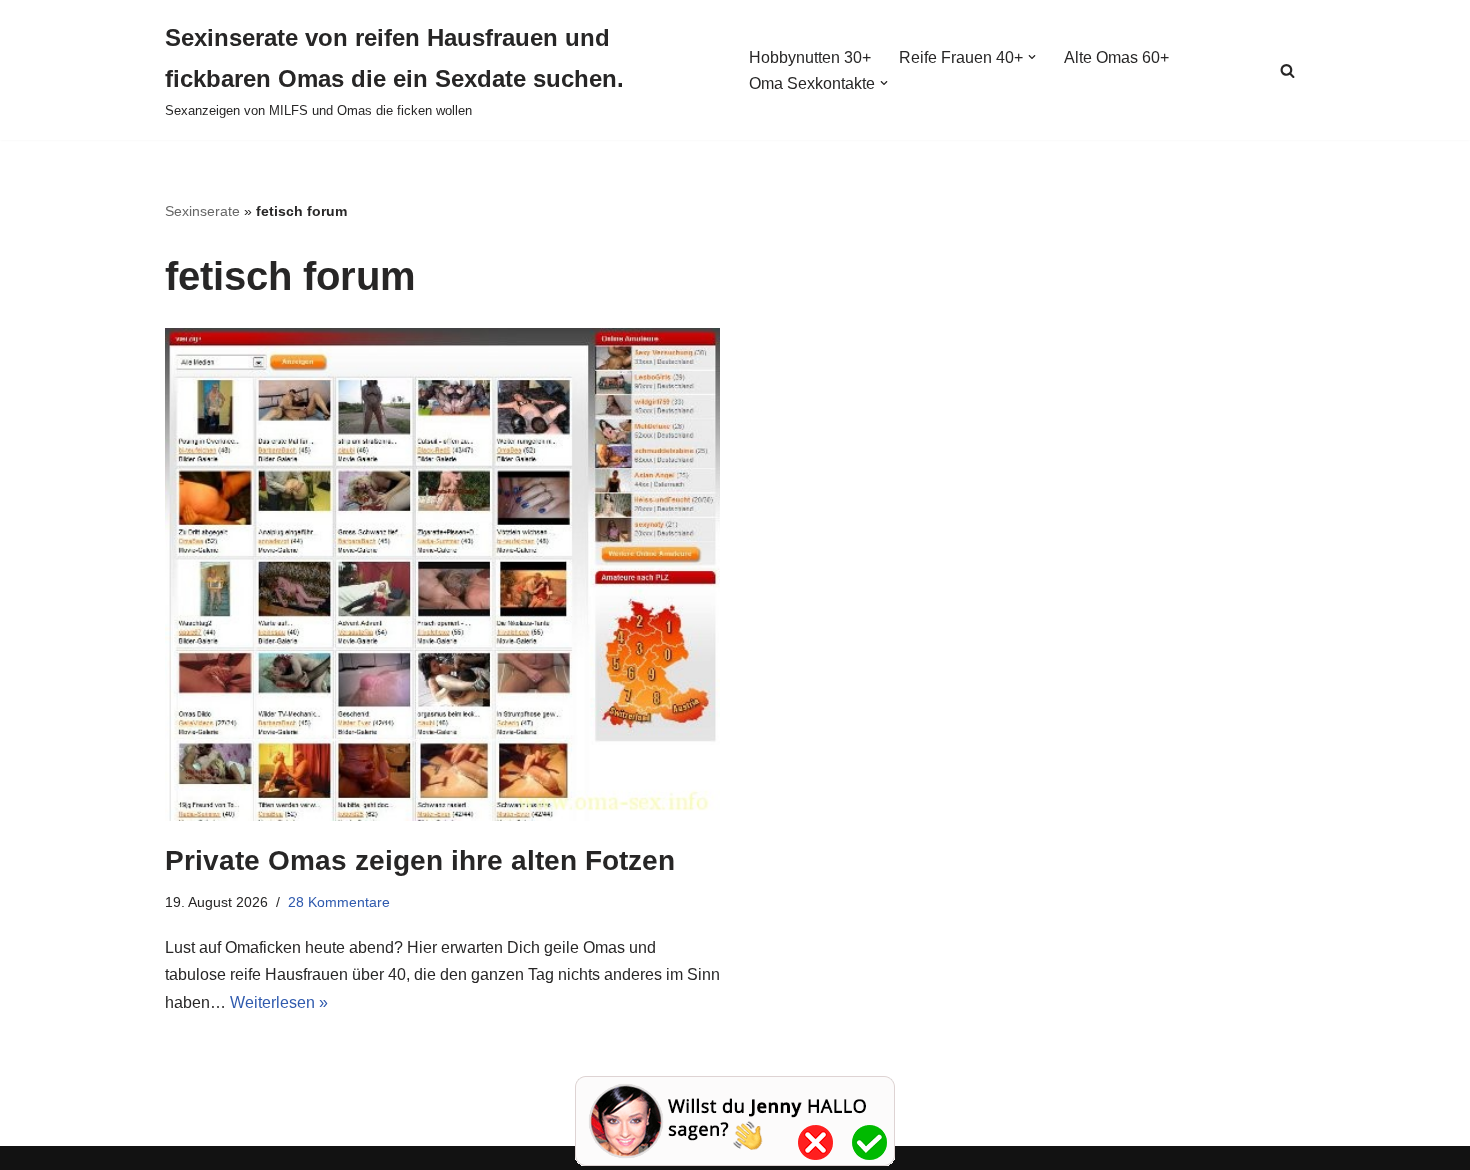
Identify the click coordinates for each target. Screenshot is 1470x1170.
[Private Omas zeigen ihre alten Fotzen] (442, 574)
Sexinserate (202, 211)
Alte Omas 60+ (1116, 57)
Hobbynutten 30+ (810, 57)
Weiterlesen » (279, 1002)
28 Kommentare (339, 902)
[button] (1032, 57)
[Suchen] (1287, 70)
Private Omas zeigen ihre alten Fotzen (420, 860)
